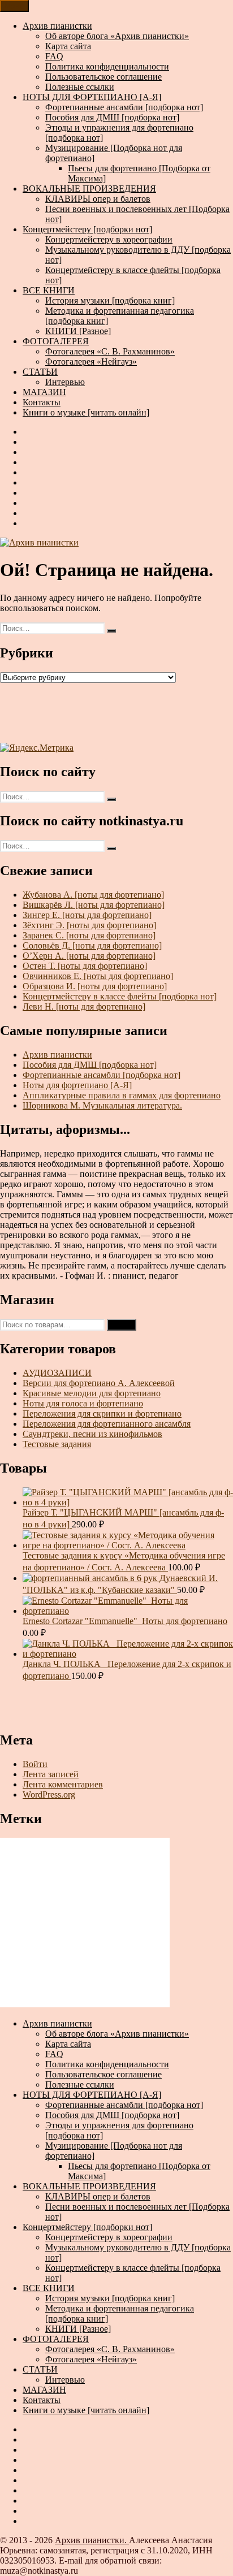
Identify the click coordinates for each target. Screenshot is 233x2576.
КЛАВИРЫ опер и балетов (98, 199)
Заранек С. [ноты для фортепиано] (89, 935)
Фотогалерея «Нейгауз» (91, 361)
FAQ (54, 56)
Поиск (122, 1325)
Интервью (65, 382)
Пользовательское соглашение (103, 77)
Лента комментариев (63, 1784)
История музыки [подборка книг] (110, 300)
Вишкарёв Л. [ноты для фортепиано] (94, 905)
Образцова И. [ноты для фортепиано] (95, 986)
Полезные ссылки (80, 87)
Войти (35, 1764)
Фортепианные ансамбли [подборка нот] (124, 107)
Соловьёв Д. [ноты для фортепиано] (92, 945)
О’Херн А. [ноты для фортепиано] (89, 956)
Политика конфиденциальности (107, 66)
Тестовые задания (57, 1444)
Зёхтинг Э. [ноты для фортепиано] (89, 925)
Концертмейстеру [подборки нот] (87, 229)
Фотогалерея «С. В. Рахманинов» (110, 351)
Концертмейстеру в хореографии (109, 239)
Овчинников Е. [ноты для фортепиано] (98, 976)
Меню (14, 6)
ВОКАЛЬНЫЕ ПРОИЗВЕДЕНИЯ (89, 189)
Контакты (42, 402)
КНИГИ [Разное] (78, 331)
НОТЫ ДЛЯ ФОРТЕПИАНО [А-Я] (92, 97)
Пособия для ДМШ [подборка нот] (112, 117)
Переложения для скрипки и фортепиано (102, 1413)
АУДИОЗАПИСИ (57, 1373)
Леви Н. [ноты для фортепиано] (84, 1006)
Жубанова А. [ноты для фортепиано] (93, 895)
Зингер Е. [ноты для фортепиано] (87, 915)
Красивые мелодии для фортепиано (92, 1393)
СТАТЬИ (40, 372)
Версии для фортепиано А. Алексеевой (99, 1383)
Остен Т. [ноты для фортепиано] (85, 966)
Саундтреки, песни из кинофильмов (92, 1434)
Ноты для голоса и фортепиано (83, 1403)
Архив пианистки (57, 26)
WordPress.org (49, 1794)
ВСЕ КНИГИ (49, 290)
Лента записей (51, 1774)
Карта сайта (68, 46)
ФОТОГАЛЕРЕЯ (56, 341)
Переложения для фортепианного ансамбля (107, 1424)
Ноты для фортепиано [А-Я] (77, 1085)
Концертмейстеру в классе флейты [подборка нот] (120, 996)
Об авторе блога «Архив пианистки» (117, 36)
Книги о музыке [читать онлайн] (86, 412)
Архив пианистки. (92, 2540)
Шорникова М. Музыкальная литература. (102, 1105)
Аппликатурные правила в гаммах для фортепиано (122, 1095)
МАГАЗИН (44, 392)
